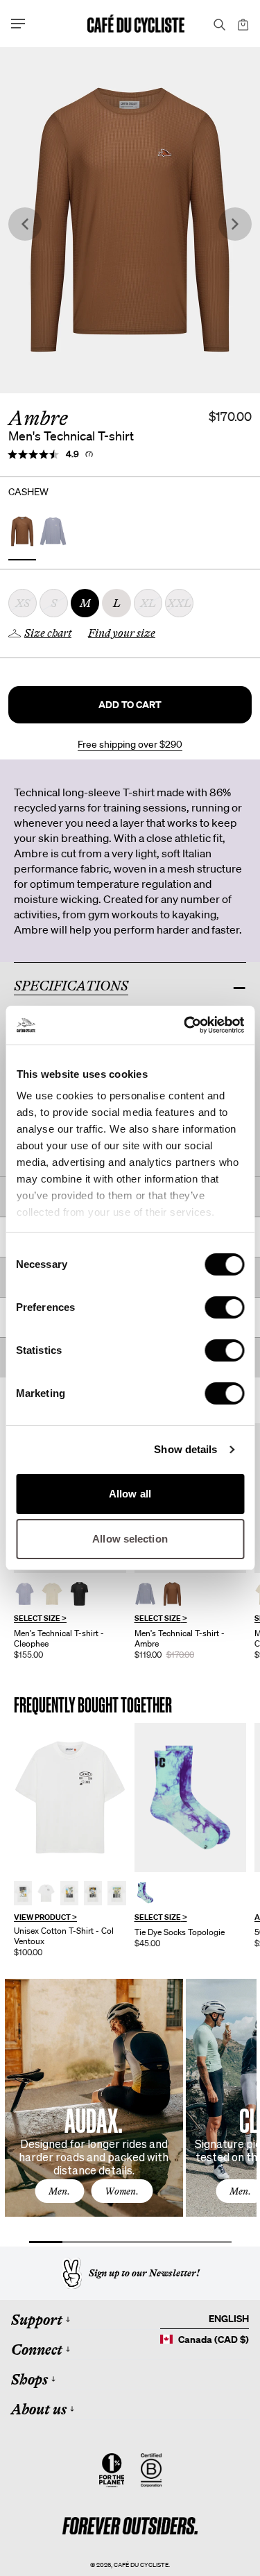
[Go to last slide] (25, 224)
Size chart (48, 633)
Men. (59, 2191)
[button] (130, 705)
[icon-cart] (242, 24)
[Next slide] (235, 224)
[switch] (224, 1307)
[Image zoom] (130, 220)
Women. (122, 2191)
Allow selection (130, 1539)
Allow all (130, 1494)
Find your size (122, 633)
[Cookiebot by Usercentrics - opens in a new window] (185, 1025)
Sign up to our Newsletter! (144, 2273)
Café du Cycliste (141, 2565)
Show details (185, 1449)
